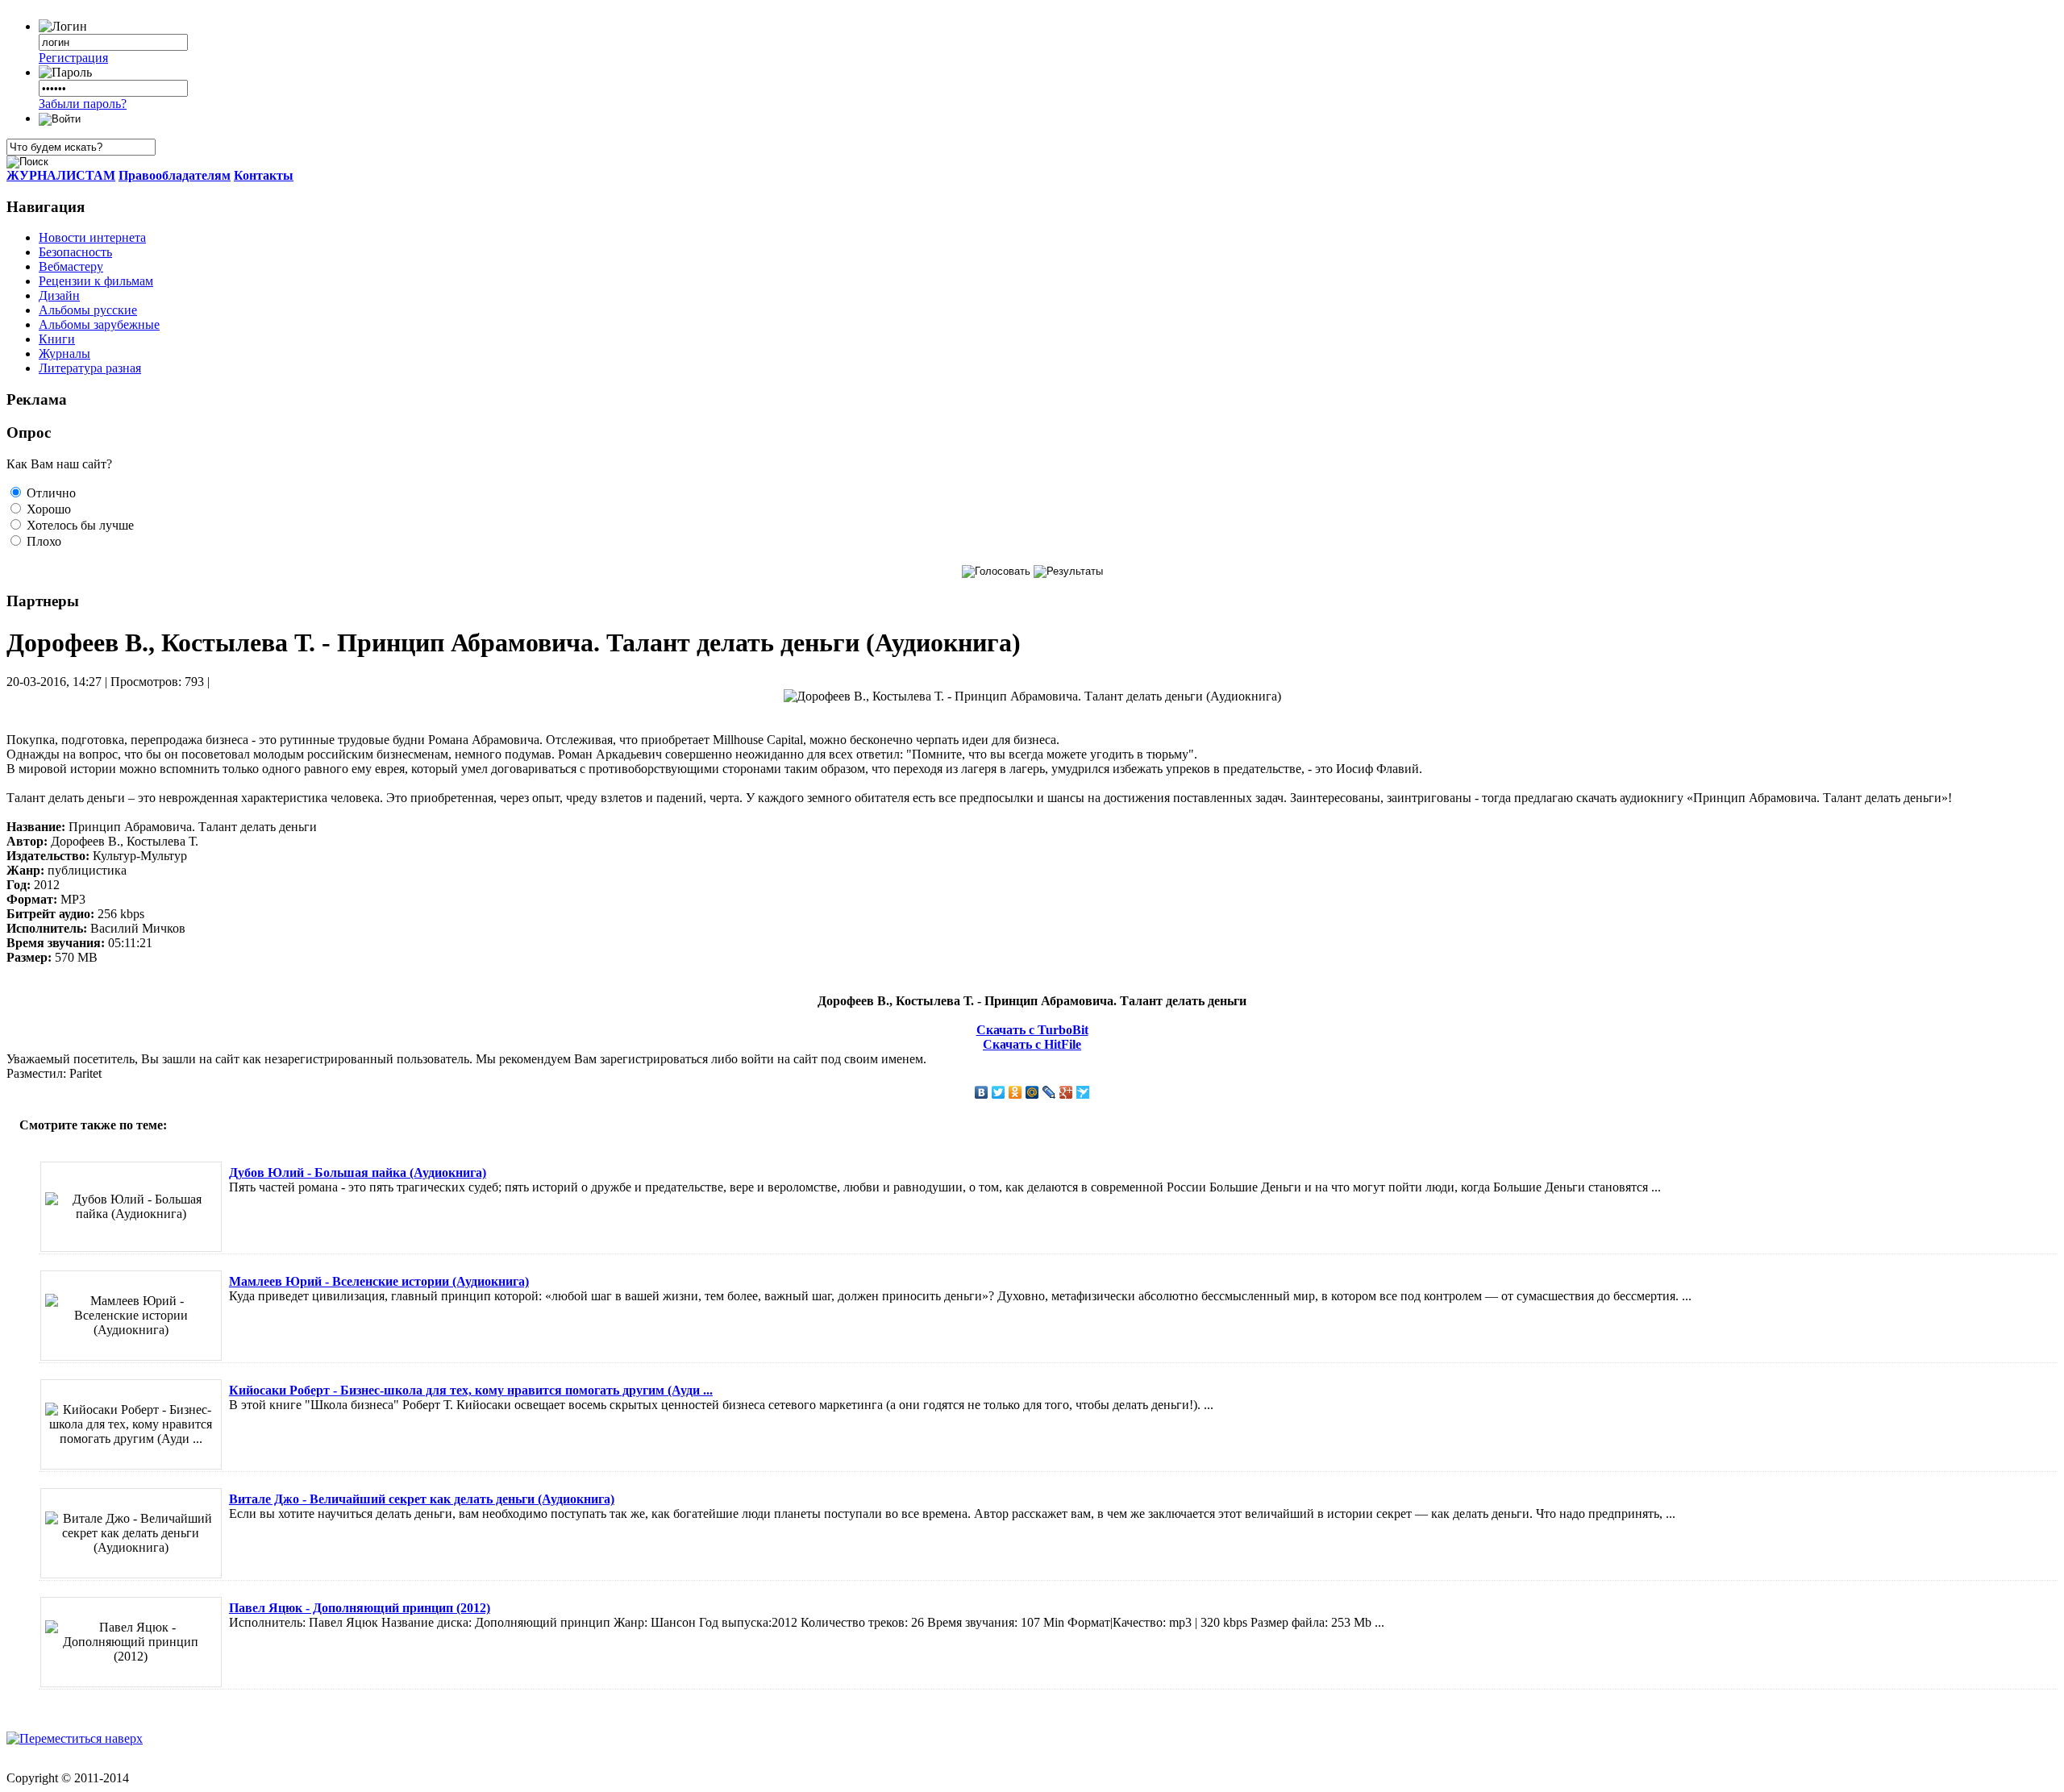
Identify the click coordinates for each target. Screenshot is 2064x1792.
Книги (57, 339)
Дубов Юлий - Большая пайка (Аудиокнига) (358, 1172)
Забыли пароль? (83, 104)
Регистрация (73, 58)
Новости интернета (92, 237)
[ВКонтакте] (982, 1092)
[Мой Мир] (1032, 1092)
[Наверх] (75, 1738)
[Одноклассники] (1015, 1092)
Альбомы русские (88, 310)
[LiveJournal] (1049, 1092)
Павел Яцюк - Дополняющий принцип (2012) (360, 1608)
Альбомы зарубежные (99, 324)
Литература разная (90, 368)
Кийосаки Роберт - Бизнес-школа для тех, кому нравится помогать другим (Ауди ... (471, 1390)
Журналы (64, 353)
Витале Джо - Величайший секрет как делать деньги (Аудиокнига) (422, 1499)
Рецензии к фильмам (96, 281)
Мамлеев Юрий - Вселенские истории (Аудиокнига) (379, 1281)
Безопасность (75, 252)
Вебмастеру (71, 266)
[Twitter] (999, 1092)
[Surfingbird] (1083, 1092)
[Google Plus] (1066, 1092)
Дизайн (59, 295)
